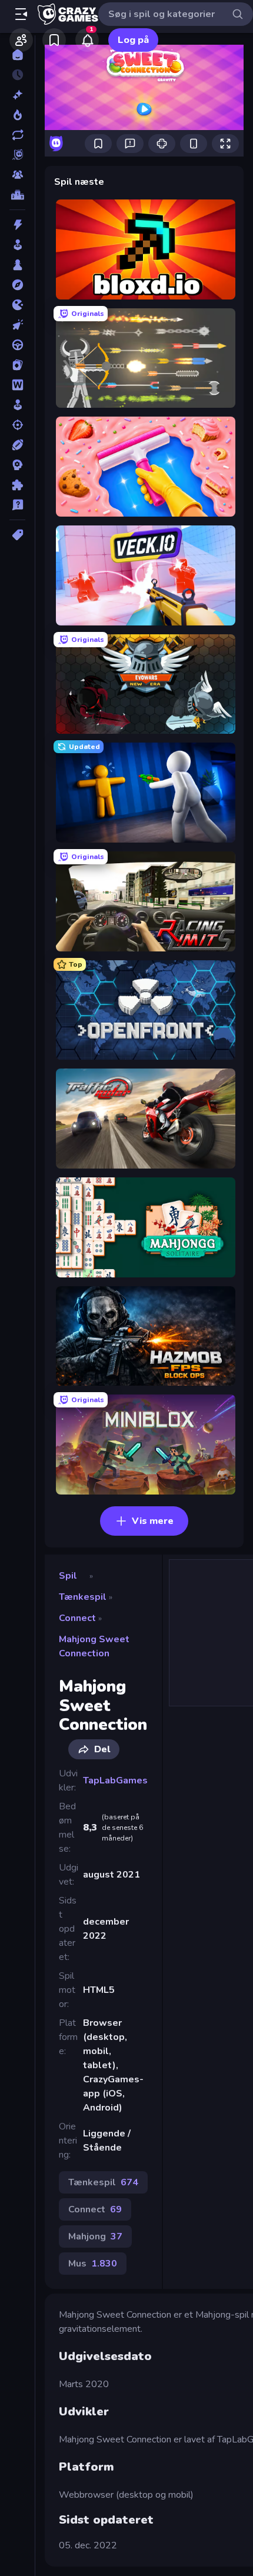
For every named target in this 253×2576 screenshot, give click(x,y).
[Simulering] (17, 405)
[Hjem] (17, 55)
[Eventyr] (17, 285)
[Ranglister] (17, 195)
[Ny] (17, 95)
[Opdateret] (17, 135)
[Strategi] (17, 465)
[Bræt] (17, 265)
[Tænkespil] (17, 485)
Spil (68, 1576)
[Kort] (17, 365)
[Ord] (17, 385)
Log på (133, 40)
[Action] (17, 225)
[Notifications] (87, 40)
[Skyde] (17, 425)
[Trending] (17, 115)
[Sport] (17, 445)
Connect (77, 1618)
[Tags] (17, 535)
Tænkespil (83, 1597)
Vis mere (153, 1521)
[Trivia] (17, 505)
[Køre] (17, 345)
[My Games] (54, 40)
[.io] (17, 305)
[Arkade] (17, 245)
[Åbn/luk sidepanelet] (21, 14)
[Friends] (21, 40)
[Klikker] (17, 325)
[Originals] (17, 155)
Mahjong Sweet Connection (94, 1646)
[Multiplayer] (17, 175)
